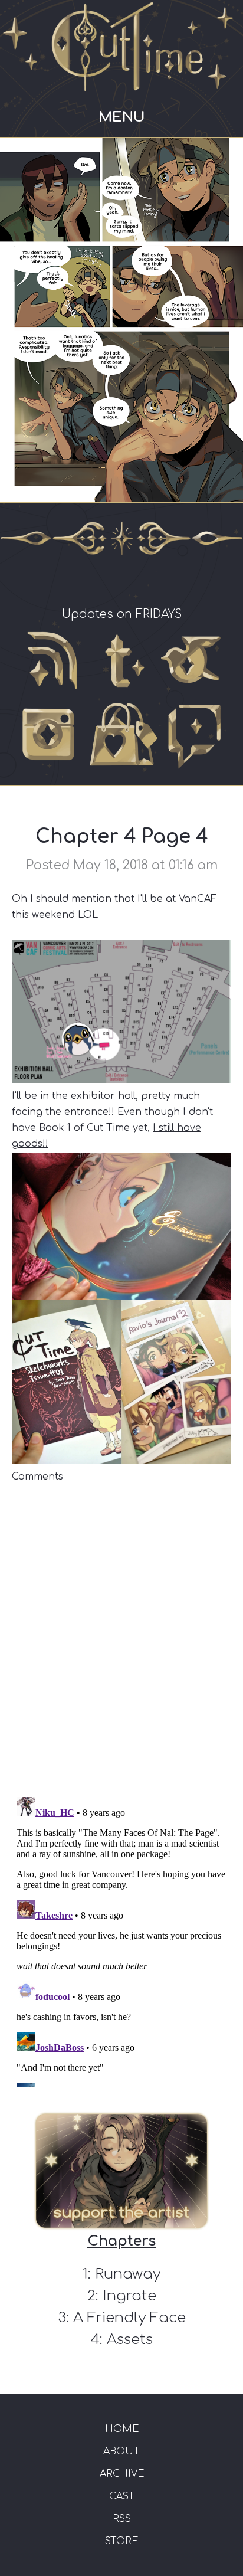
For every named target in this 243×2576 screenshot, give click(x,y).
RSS (122, 2519)
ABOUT (121, 2451)
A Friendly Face (129, 2318)
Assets (130, 2340)
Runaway (128, 2274)
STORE (121, 2541)
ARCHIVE (122, 2474)
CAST (122, 2496)
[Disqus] (121, 1632)
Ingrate (129, 2296)
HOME (122, 2429)
